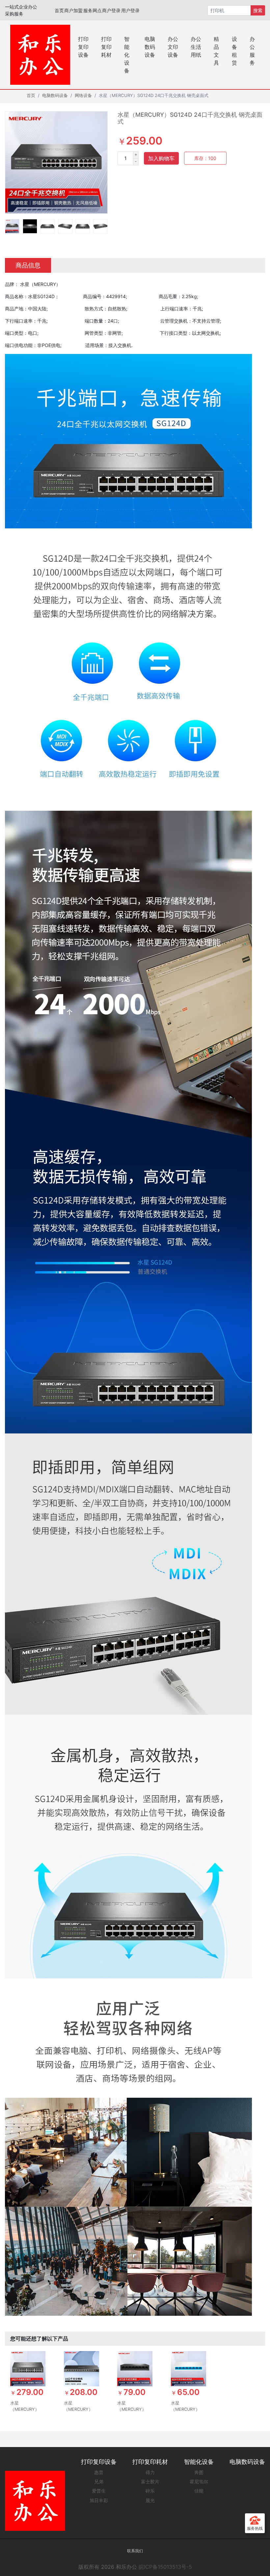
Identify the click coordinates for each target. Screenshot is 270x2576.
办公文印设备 (173, 47)
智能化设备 (127, 55)
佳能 (199, 2491)
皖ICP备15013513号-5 (165, 2567)
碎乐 (150, 2491)
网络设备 (83, 95)
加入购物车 (161, 158)
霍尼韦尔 (199, 2482)
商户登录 (111, 10)
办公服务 (252, 51)
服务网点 (92, 10)
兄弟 (99, 2482)
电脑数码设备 (150, 47)
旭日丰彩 (99, 2500)
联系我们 (135, 2551)
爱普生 (99, 2491)
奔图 (199, 2472)
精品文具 (216, 51)
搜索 (258, 10)
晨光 (150, 2500)
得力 (150, 2472)
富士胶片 (150, 2482)
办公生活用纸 (196, 47)
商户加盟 (73, 10)
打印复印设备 (83, 47)
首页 (59, 10)
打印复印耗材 (106, 47)
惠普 (99, 2472)
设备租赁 (234, 51)
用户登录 (130, 10)
